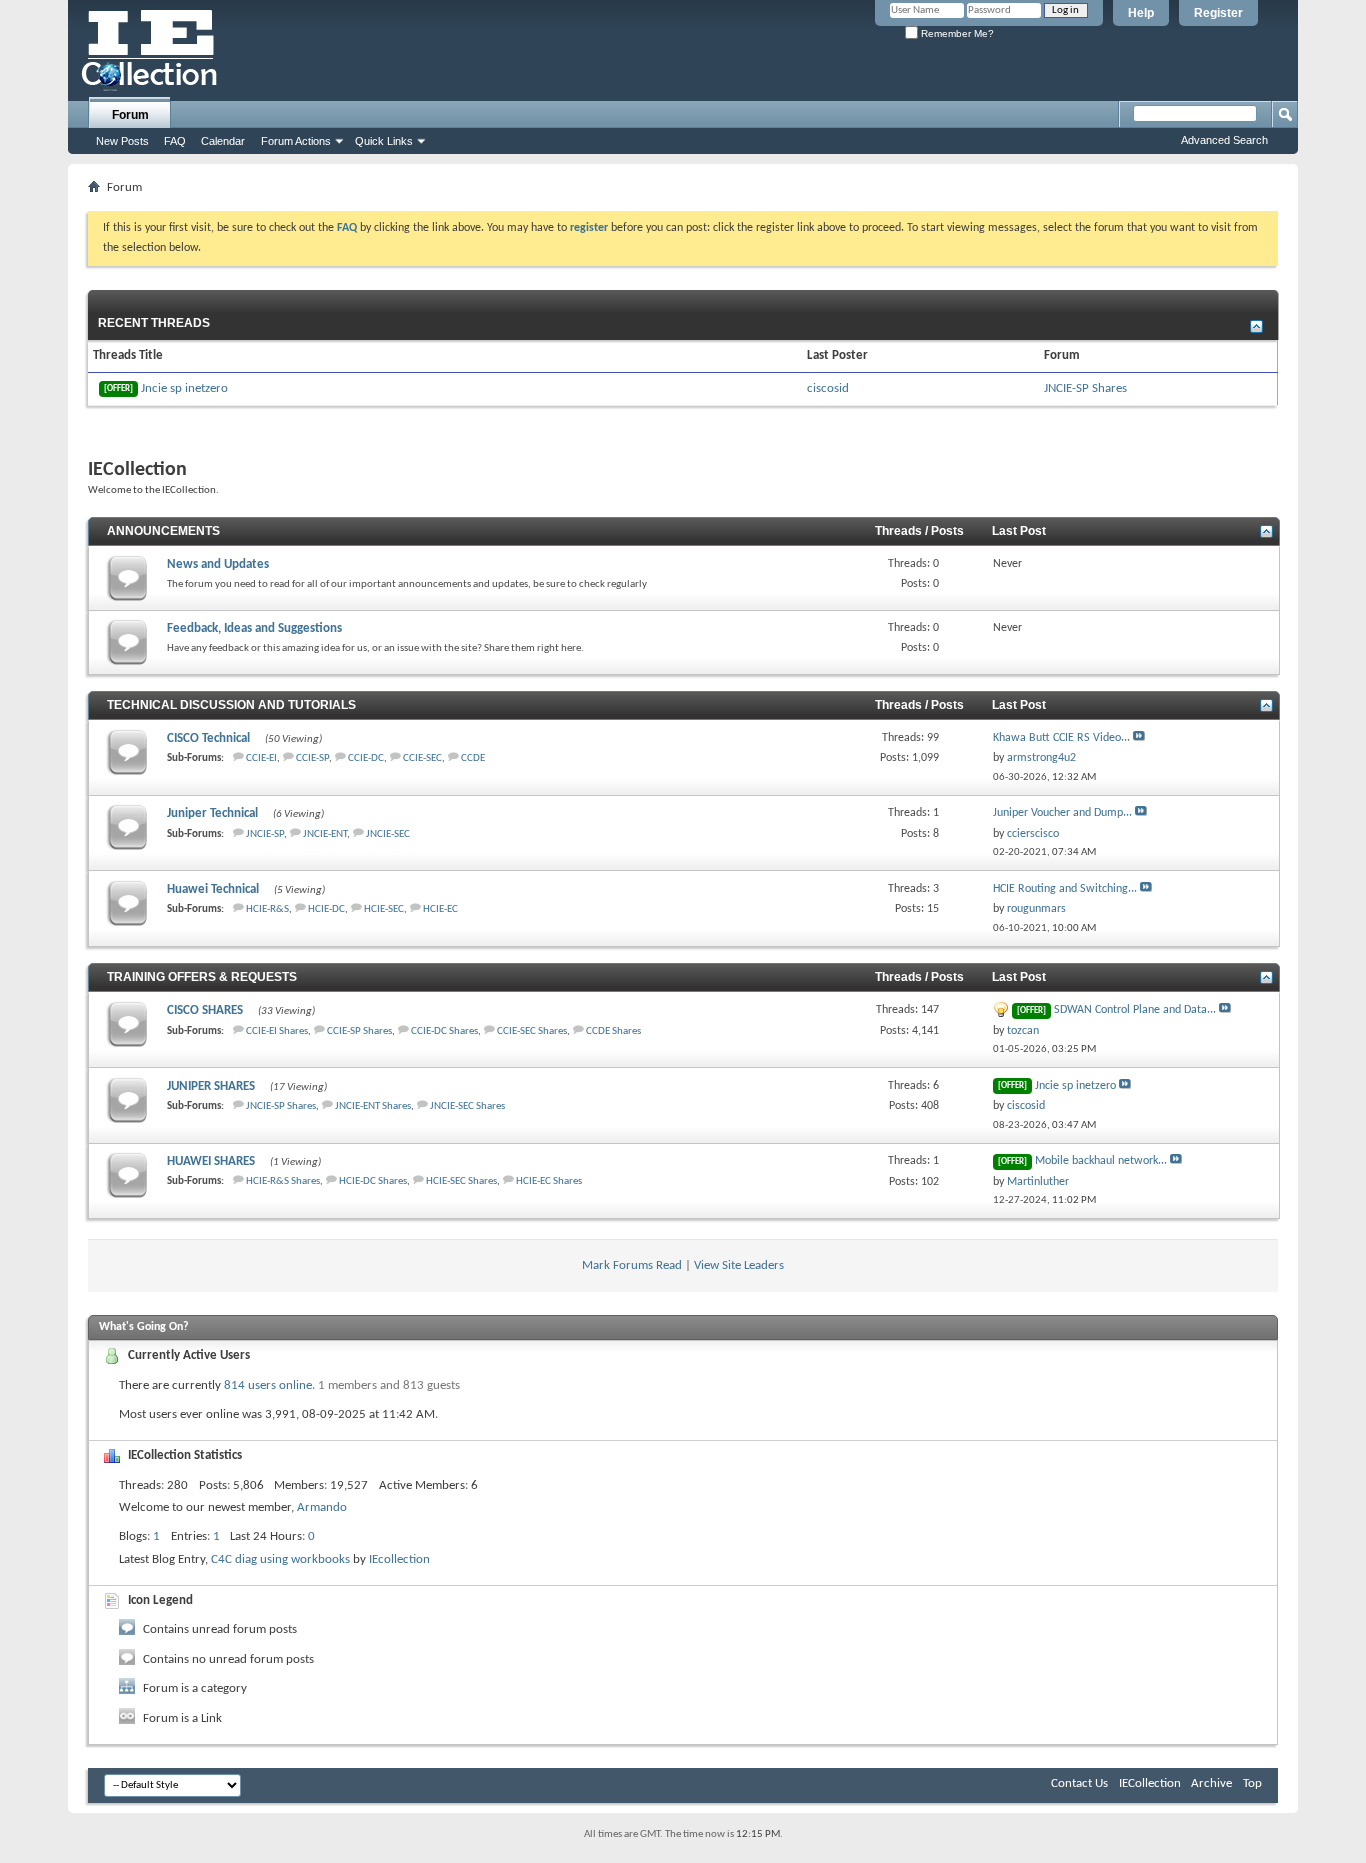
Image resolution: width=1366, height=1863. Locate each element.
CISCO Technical (208, 738)
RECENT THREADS (154, 323)
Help (1141, 13)
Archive (1211, 1783)
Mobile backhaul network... (1101, 1161)
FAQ (175, 141)
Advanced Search (1224, 140)
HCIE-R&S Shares (283, 1181)
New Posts (122, 141)
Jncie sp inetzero (166, 388)
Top (1252, 1783)
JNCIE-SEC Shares (467, 1106)
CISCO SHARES (205, 1010)
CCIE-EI (261, 758)
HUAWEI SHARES (211, 1161)
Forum (130, 115)
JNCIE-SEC (388, 834)
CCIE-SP (312, 758)
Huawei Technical (213, 889)
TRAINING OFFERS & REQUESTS (202, 977)
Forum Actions (296, 141)
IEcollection (399, 1559)
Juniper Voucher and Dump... (1062, 813)
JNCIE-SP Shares (1085, 388)
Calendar (223, 141)
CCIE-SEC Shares (532, 1031)
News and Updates (218, 564)
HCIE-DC (326, 909)
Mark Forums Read (632, 1265)
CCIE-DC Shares (444, 1031)
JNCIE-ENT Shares (373, 1106)
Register (1218, 13)
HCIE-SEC (384, 909)
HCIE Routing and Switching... (1065, 889)
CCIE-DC (366, 758)
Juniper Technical (212, 813)
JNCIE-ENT (325, 834)
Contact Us (1079, 1783)
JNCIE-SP (265, 834)
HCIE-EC (440, 909)
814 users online (268, 1385)
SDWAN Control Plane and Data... (1135, 1010)
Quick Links (384, 141)
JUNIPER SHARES (211, 1086)
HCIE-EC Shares (549, 1181)
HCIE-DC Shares (373, 1181)
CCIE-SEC (422, 758)
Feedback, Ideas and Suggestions (254, 628)
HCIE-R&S (267, 909)
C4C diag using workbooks (280, 1559)
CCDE (473, 758)
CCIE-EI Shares (277, 1031)
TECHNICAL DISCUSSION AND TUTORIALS (231, 705)
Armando (322, 1507)
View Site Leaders (739, 1265)
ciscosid (828, 388)
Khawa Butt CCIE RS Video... (1061, 738)
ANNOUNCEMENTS (163, 531)
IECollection (1150, 1783)
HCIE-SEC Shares (461, 1181)
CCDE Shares (613, 1031)
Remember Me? (956, 33)
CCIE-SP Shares (359, 1031)
